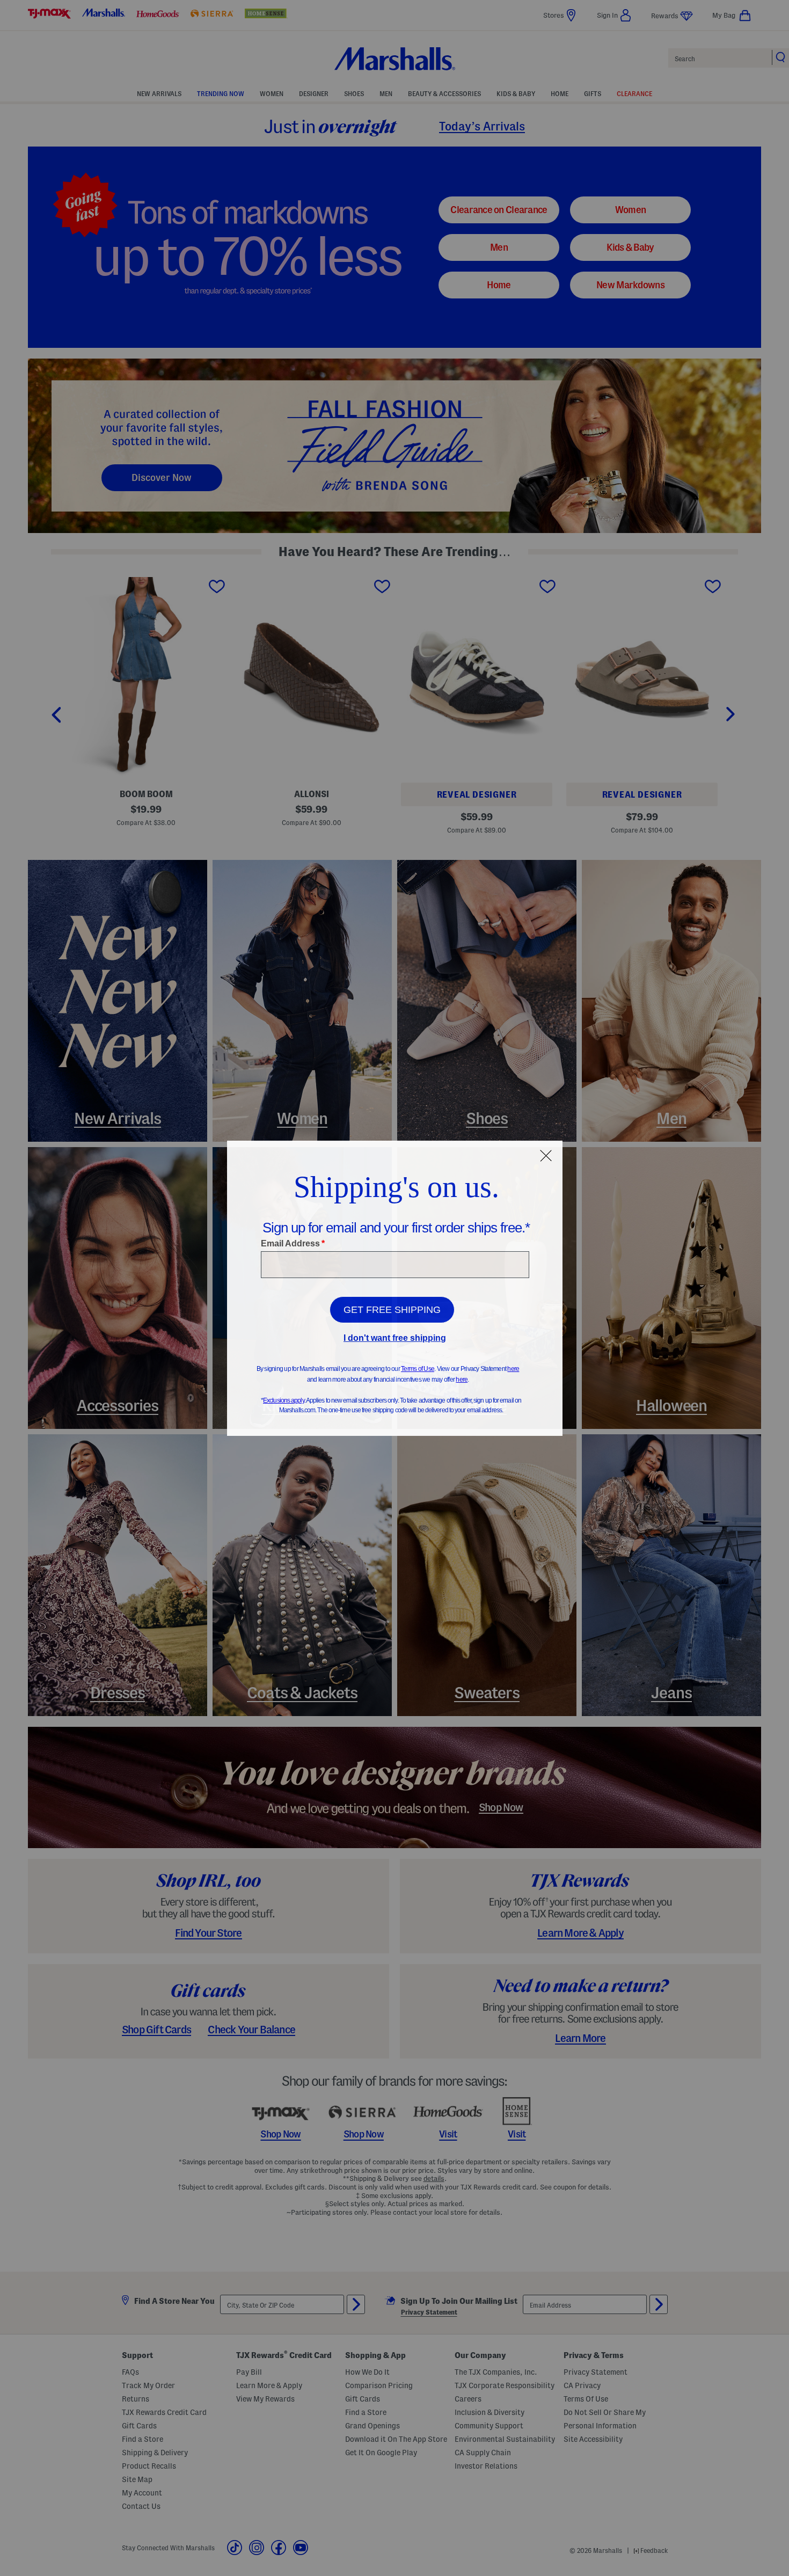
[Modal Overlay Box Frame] (395, 1288)
